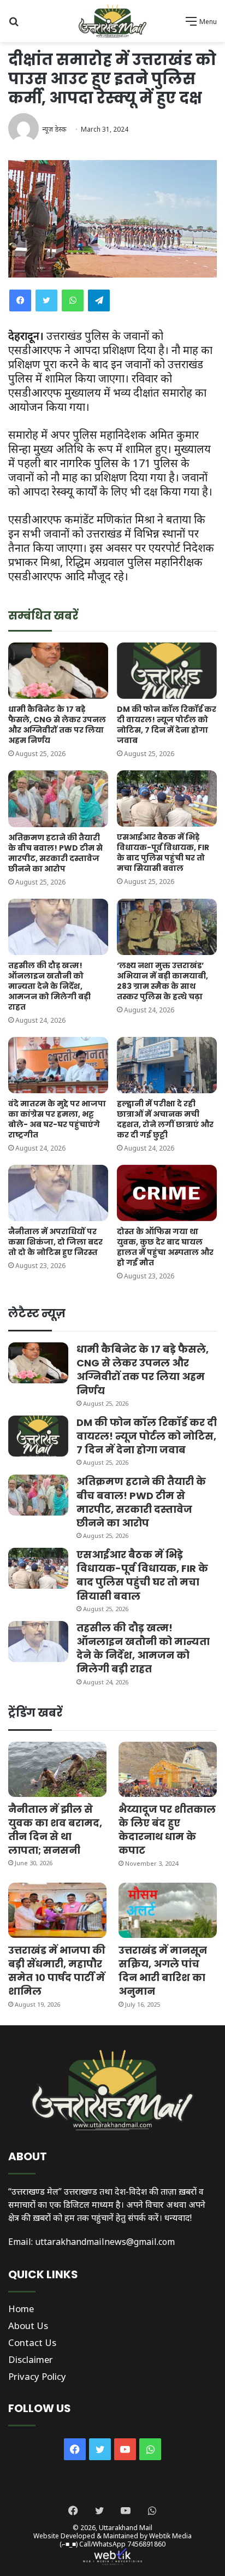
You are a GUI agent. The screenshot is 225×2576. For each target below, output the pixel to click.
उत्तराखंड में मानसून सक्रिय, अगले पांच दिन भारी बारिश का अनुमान (163, 1971)
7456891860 (146, 2544)
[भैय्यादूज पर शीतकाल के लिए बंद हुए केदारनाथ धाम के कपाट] (168, 1769)
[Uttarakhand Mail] (112, 21)
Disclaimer (31, 2359)
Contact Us (32, 2342)
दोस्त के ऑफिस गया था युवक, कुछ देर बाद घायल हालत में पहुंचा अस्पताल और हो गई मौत (165, 1247)
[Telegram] (99, 300)
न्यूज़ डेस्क (54, 129)
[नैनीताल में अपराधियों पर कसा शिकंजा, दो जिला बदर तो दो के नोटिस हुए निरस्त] (58, 1193)
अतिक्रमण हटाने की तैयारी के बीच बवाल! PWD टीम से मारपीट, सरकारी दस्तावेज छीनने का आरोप (55, 853)
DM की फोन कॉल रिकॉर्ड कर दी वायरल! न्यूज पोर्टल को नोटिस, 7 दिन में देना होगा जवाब (167, 725)
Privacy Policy (37, 2376)
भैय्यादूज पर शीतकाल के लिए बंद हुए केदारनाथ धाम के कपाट (167, 1830)
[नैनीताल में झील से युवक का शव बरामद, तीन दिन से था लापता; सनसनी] (57, 1769)
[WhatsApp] (73, 300)
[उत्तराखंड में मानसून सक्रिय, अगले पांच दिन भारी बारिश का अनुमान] (168, 1910)
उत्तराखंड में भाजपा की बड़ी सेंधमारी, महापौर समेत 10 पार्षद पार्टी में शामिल (57, 1971)
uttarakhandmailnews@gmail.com (105, 2242)
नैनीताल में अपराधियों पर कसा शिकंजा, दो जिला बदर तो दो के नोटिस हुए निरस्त (55, 1242)
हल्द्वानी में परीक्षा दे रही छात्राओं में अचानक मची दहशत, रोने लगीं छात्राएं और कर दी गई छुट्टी (165, 1119)
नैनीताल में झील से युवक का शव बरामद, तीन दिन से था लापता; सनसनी (55, 1830)
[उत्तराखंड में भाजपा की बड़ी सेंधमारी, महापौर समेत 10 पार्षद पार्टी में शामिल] (57, 1910)
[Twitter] (46, 300)
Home (21, 2309)
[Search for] (14, 25)
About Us (28, 2326)
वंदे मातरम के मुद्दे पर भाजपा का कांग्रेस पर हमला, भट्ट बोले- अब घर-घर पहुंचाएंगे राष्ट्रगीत (57, 1119)
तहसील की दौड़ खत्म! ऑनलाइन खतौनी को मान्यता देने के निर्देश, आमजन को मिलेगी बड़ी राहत (49, 986)
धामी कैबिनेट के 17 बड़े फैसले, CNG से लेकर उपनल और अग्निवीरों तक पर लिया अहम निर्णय (57, 725)
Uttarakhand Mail (126, 2528)
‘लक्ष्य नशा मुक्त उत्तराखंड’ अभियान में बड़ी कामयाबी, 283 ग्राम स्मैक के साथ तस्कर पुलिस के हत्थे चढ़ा (162, 981)
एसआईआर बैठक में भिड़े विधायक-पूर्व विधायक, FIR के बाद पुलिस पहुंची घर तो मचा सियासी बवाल (163, 853)
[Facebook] (20, 300)
